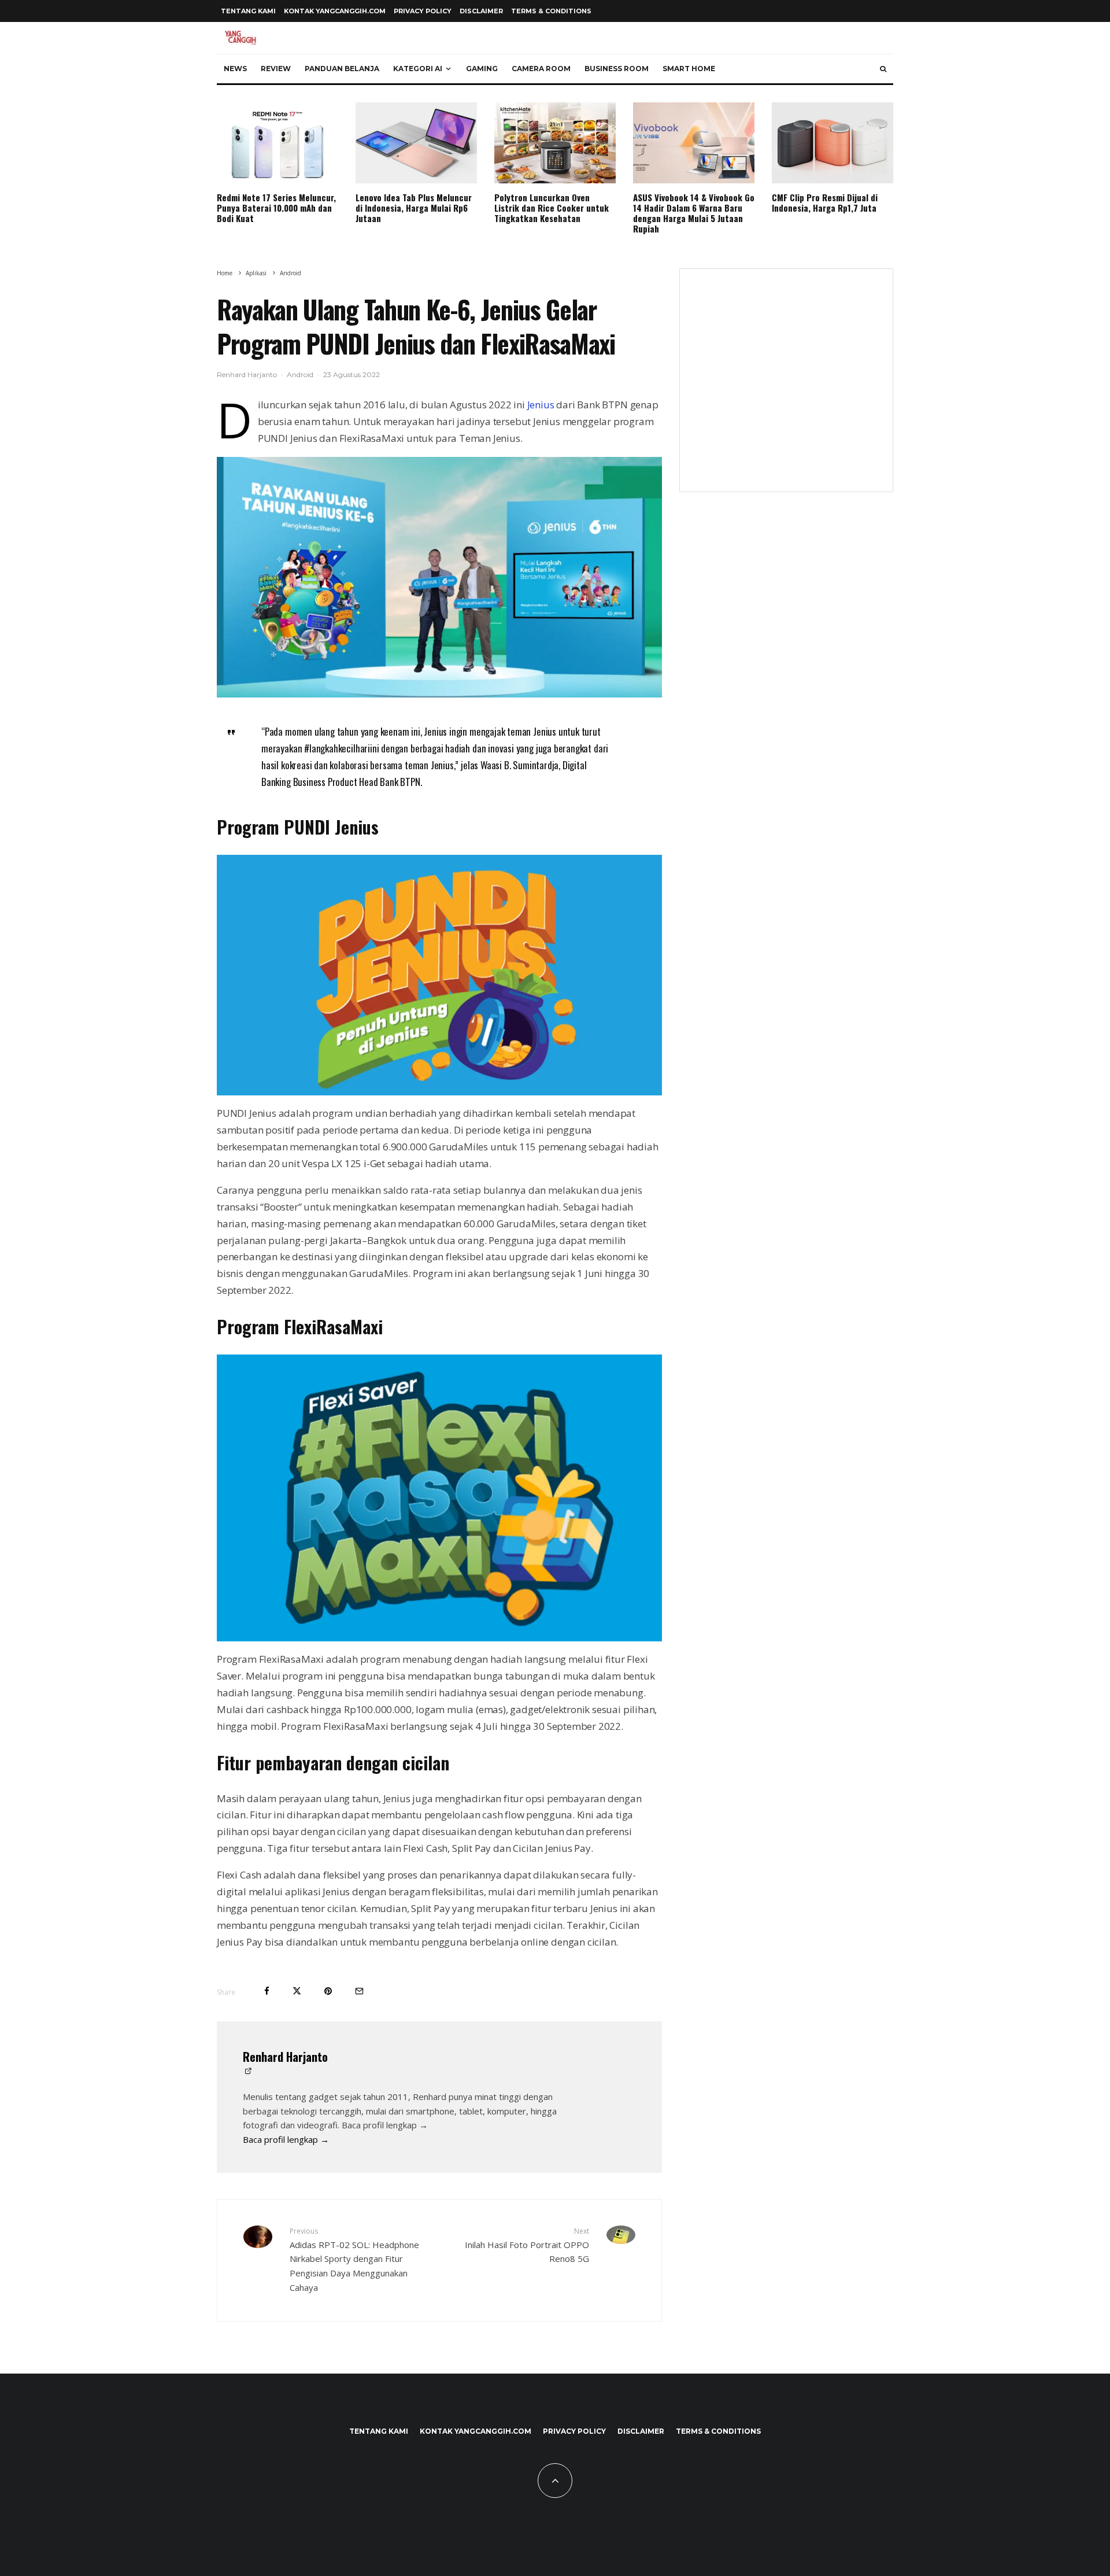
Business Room (617, 69)
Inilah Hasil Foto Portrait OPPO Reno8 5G (527, 2245)
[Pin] (328, 1991)
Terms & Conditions (551, 11)
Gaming (482, 69)
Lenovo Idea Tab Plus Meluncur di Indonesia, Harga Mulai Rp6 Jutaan (414, 208)
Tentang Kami (248, 11)
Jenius (541, 405)
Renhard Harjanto (247, 374)
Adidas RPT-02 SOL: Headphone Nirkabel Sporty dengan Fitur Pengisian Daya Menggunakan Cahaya (354, 2260)
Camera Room (541, 69)
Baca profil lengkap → (286, 2139)
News (235, 69)
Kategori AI (418, 69)
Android (300, 374)
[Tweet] (297, 1991)
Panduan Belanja (342, 69)
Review (276, 69)
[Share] (267, 1991)
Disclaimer (481, 11)
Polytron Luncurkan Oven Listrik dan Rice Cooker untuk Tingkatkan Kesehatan (552, 208)
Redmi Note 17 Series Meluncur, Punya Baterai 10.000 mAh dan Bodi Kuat (276, 208)
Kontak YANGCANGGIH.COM (335, 11)
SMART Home (689, 69)
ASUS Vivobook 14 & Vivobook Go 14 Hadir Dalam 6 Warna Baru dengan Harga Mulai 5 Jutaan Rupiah (694, 213)
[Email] (359, 1991)
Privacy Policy (423, 11)
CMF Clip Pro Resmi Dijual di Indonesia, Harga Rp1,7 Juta (825, 202)
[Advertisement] (786, 387)
